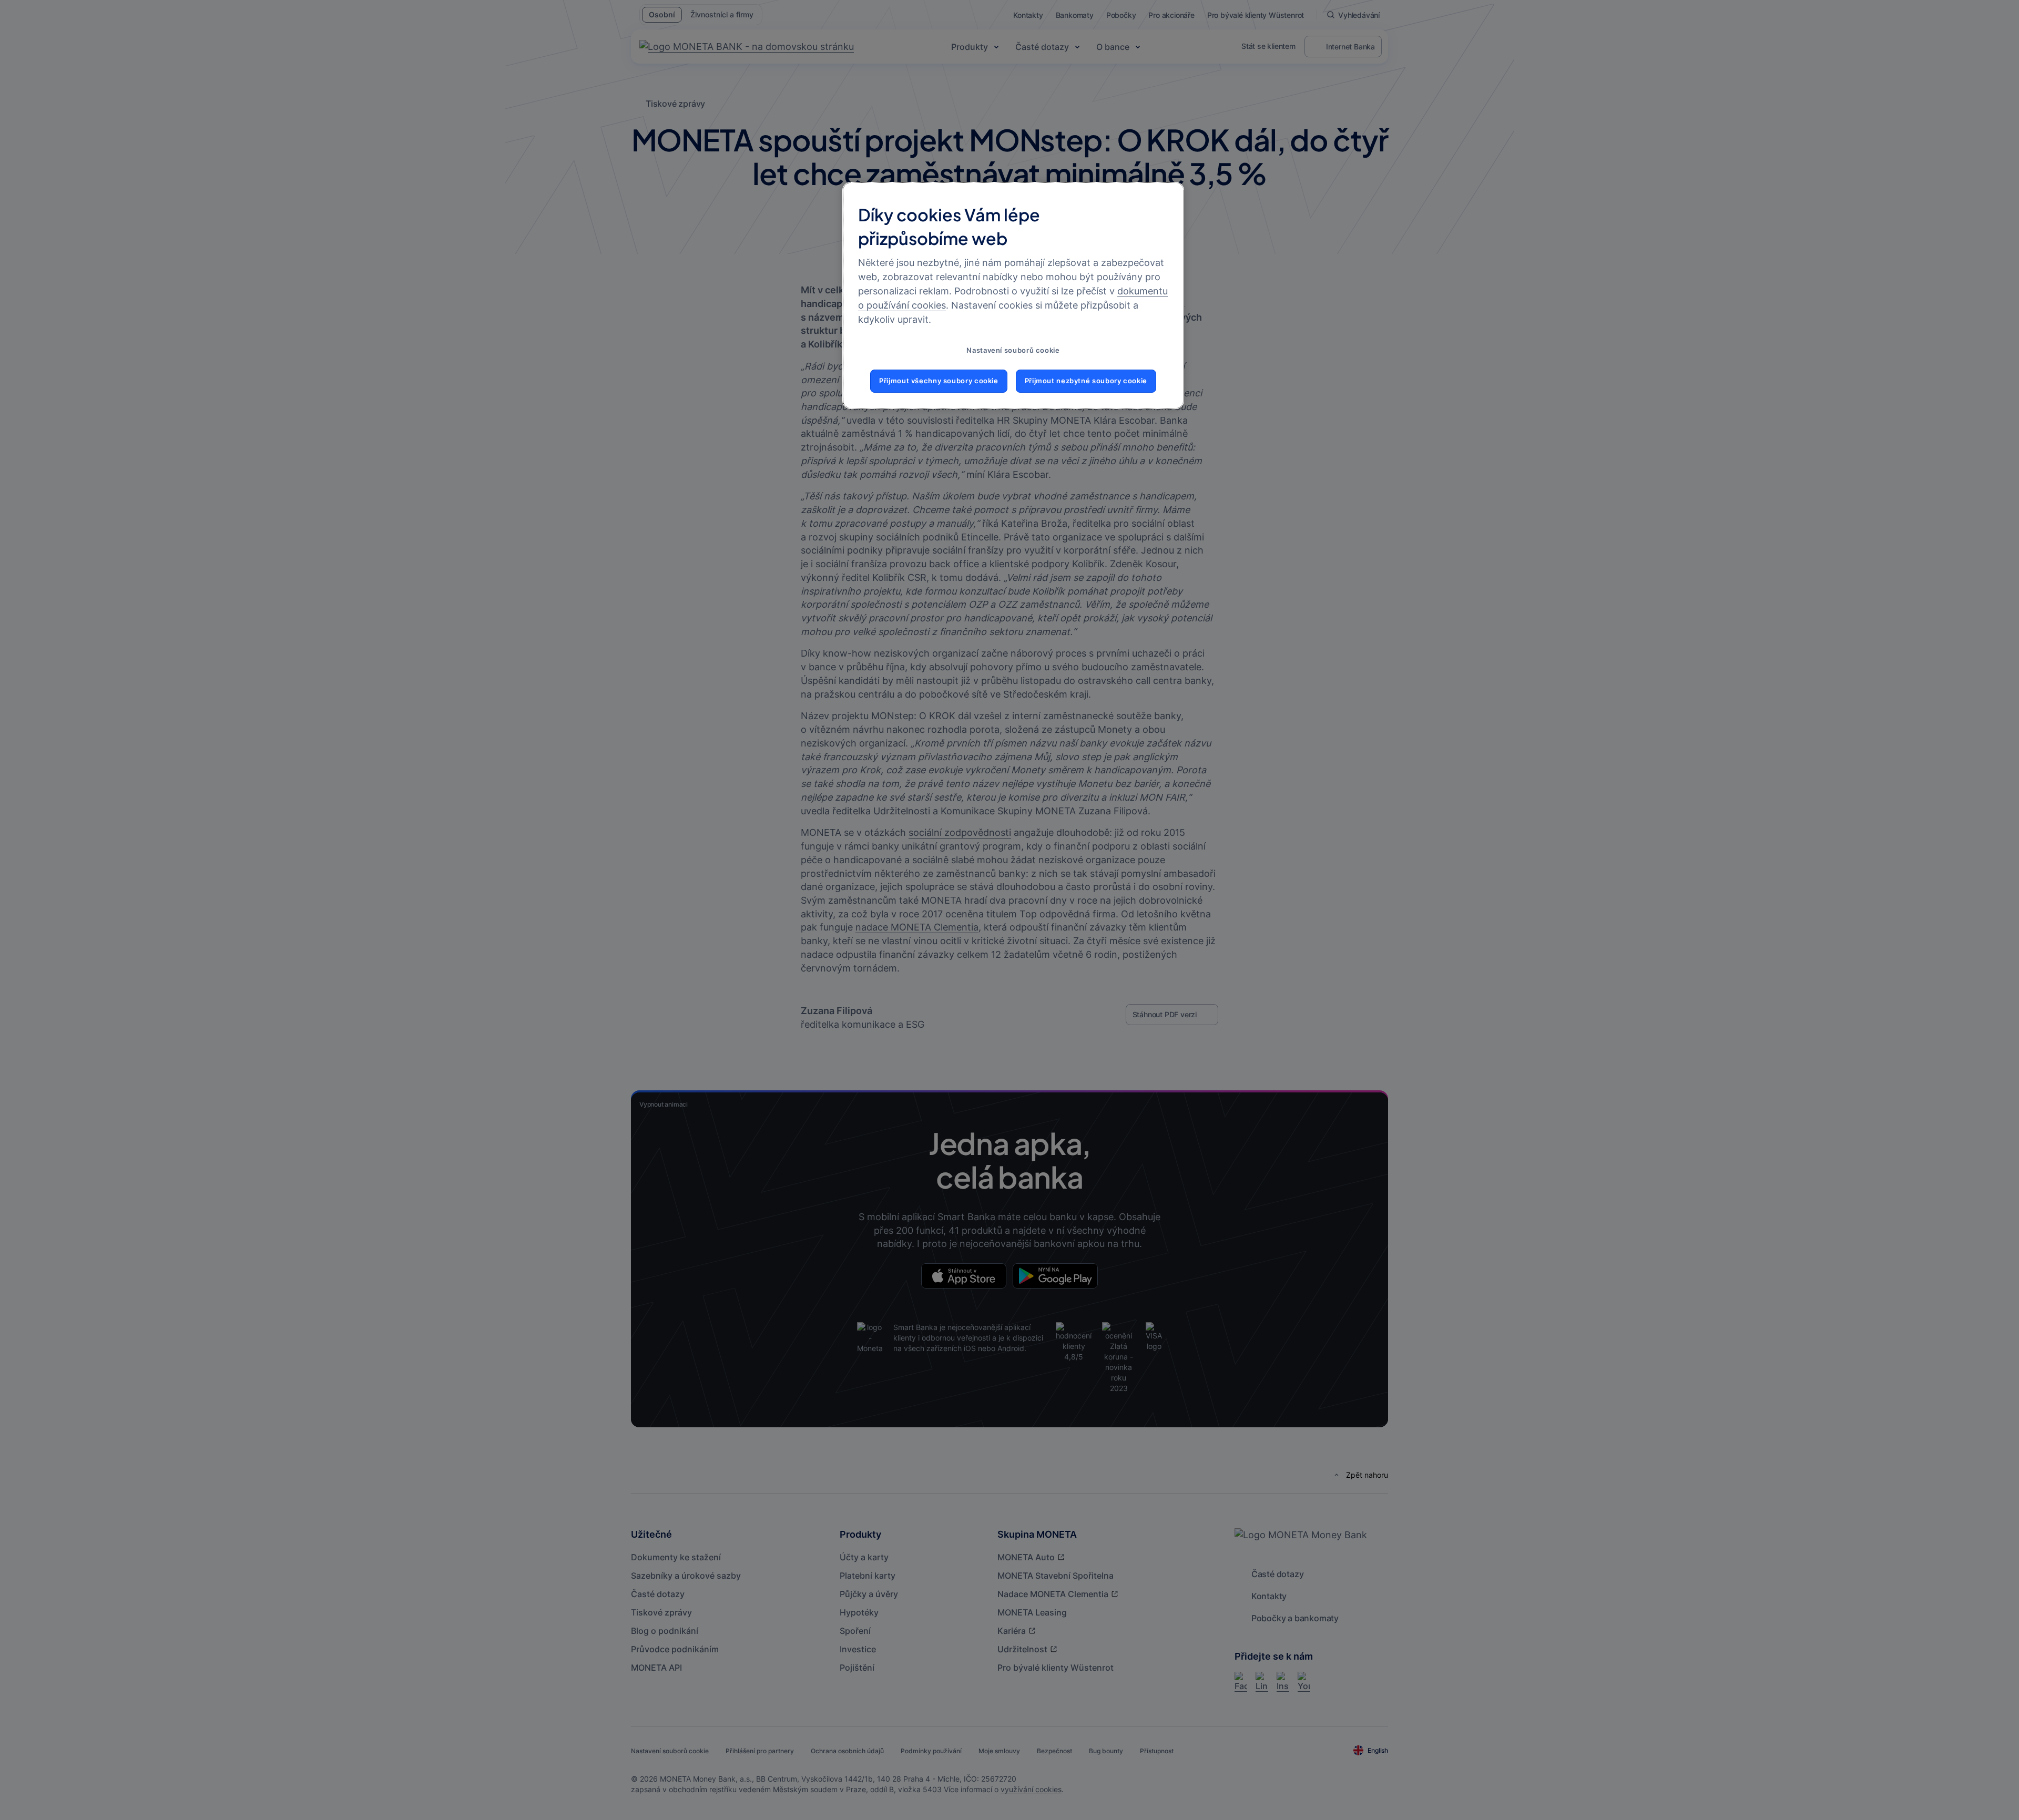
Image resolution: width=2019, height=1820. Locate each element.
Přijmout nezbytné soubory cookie (1086, 381)
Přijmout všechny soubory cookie (939, 381)
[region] (1013, 295)
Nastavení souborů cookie (1013, 350)
